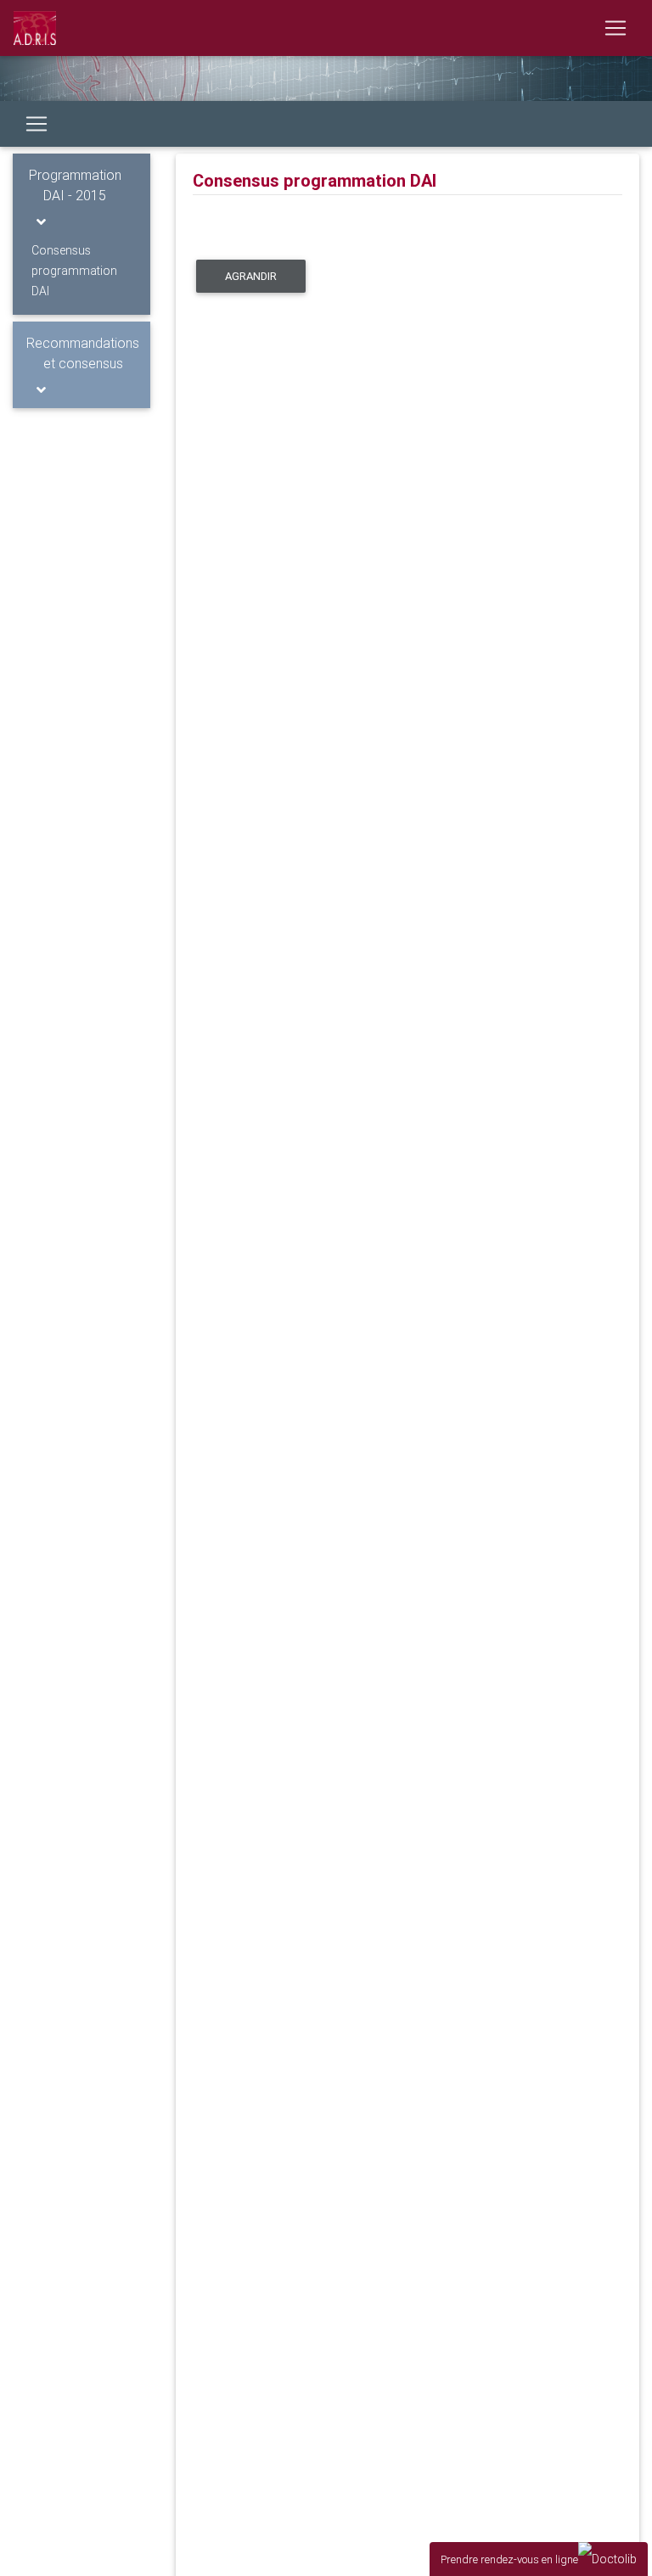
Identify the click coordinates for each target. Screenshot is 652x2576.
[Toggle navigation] (615, 28)
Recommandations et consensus (83, 353)
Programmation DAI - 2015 (75, 185)
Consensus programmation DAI (74, 271)
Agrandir (251, 276)
